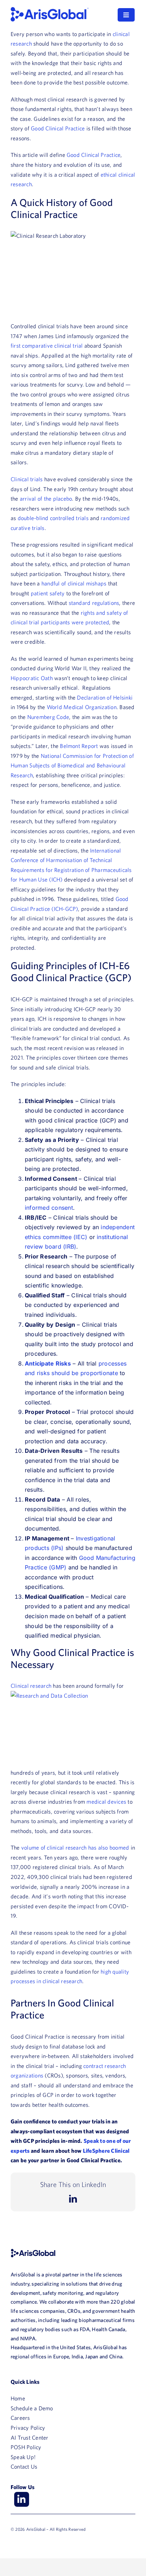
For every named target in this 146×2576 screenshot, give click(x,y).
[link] (50, 10)
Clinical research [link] (31, 1686)
